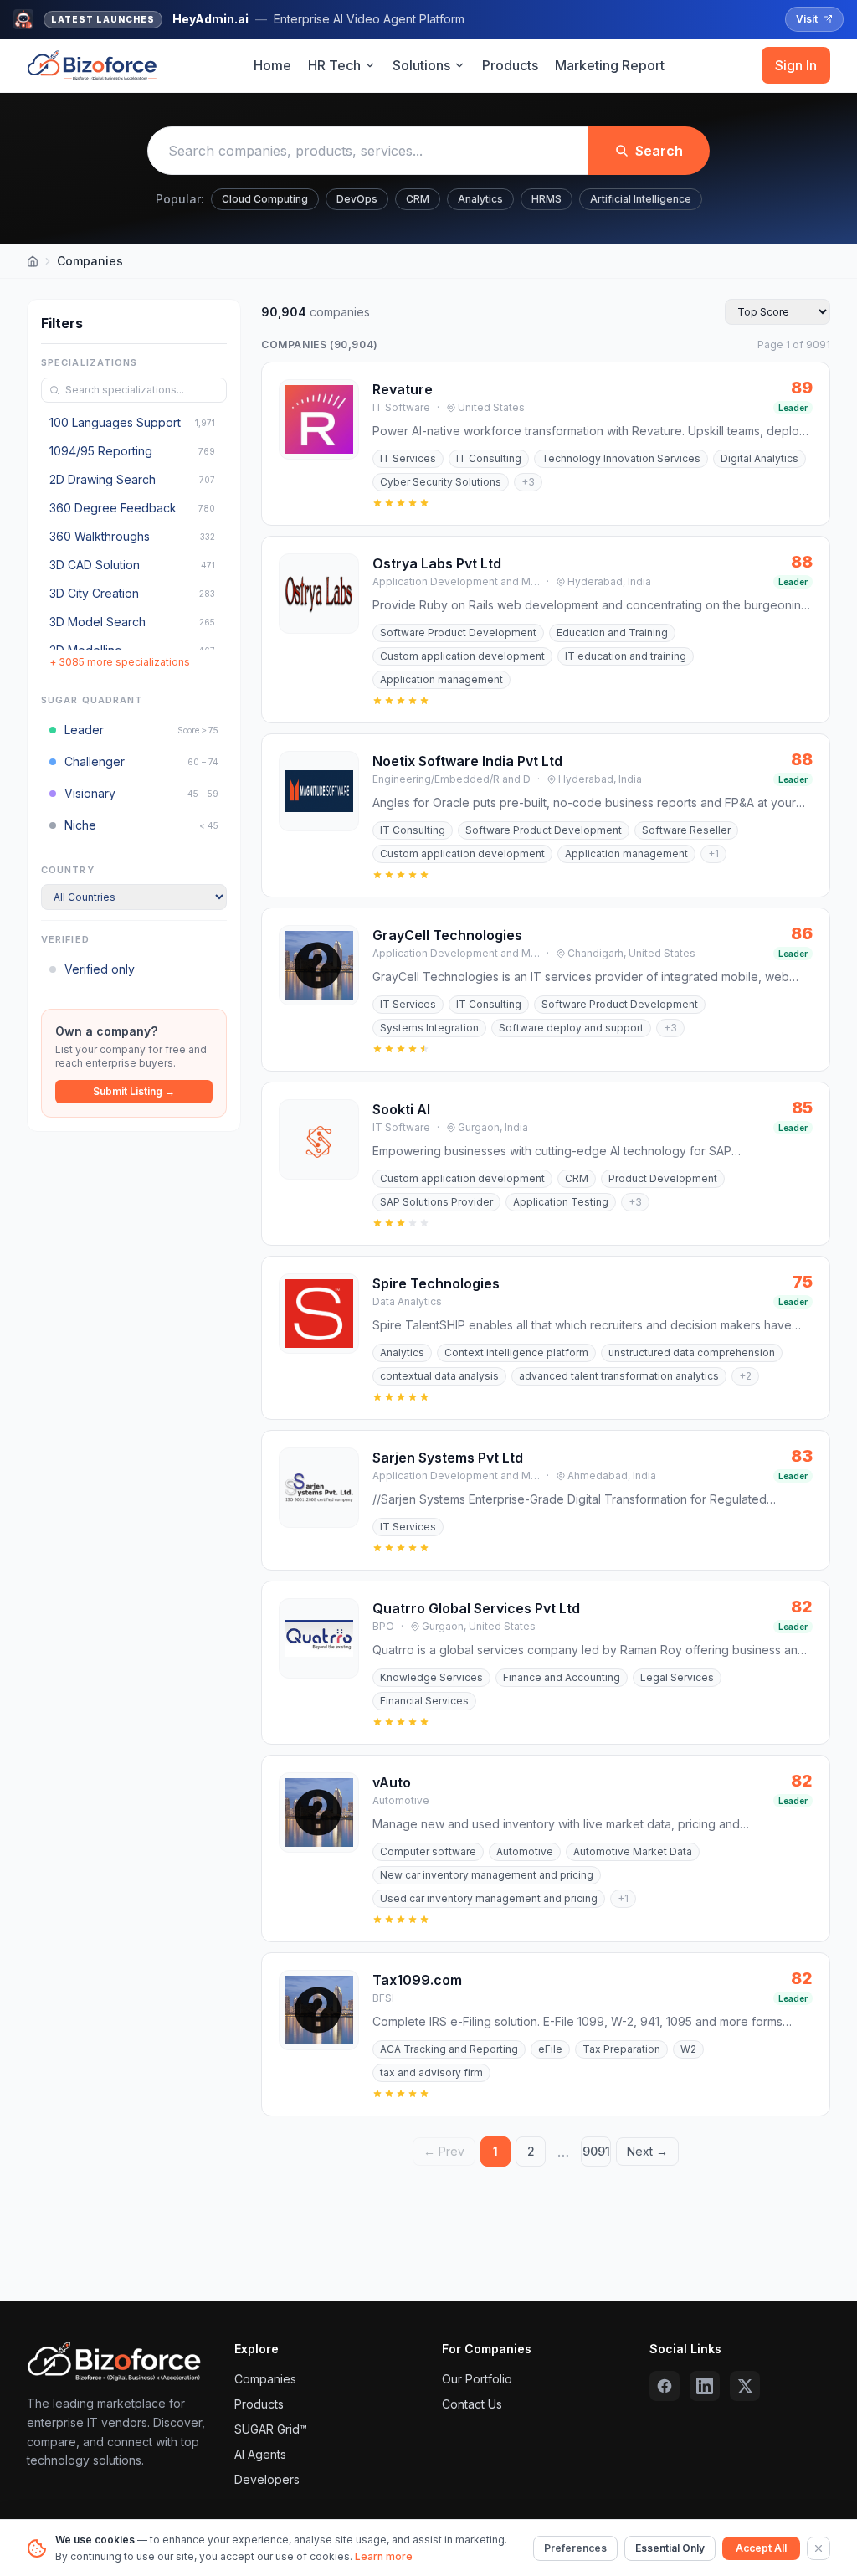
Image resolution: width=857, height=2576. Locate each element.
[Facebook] (665, 2386)
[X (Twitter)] (745, 2386)
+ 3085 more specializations (120, 662)
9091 (596, 2151)
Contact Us (472, 2404)
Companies (265, 2379)
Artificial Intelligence (641, 199)
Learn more (384, 2556)
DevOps (357, 199)
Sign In (796, 65)
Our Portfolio (477, 2379)
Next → (647, 2151)
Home (272, 65)
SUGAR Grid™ (271, 2429)
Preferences (575, 2548)
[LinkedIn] (705, 2386)
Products (510, 65)
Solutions (421, 65)
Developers (267, 2479)
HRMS (547, 199)
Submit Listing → (134, 1091)
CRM (418, 199)
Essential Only (670, 2548)
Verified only (100, 969)
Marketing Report (610, 65)
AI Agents (260, 2454)
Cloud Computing (265, 199)
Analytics (480, 199)
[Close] (819, 2548)
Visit (807, 19)
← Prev (444, 2151)
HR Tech (334, 65)
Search (659, 151)
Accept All (761, 2548)
